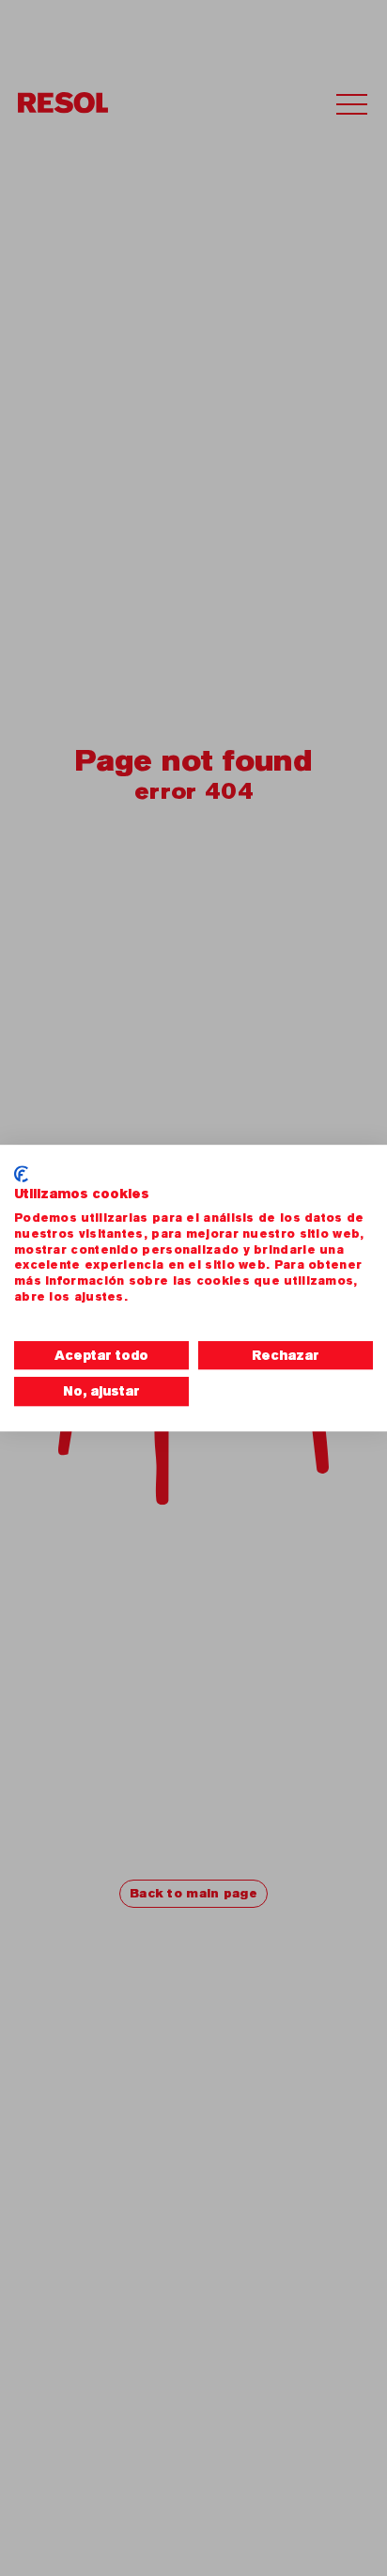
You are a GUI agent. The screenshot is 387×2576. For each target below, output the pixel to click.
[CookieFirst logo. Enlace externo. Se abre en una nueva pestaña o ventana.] (21, 1174)
